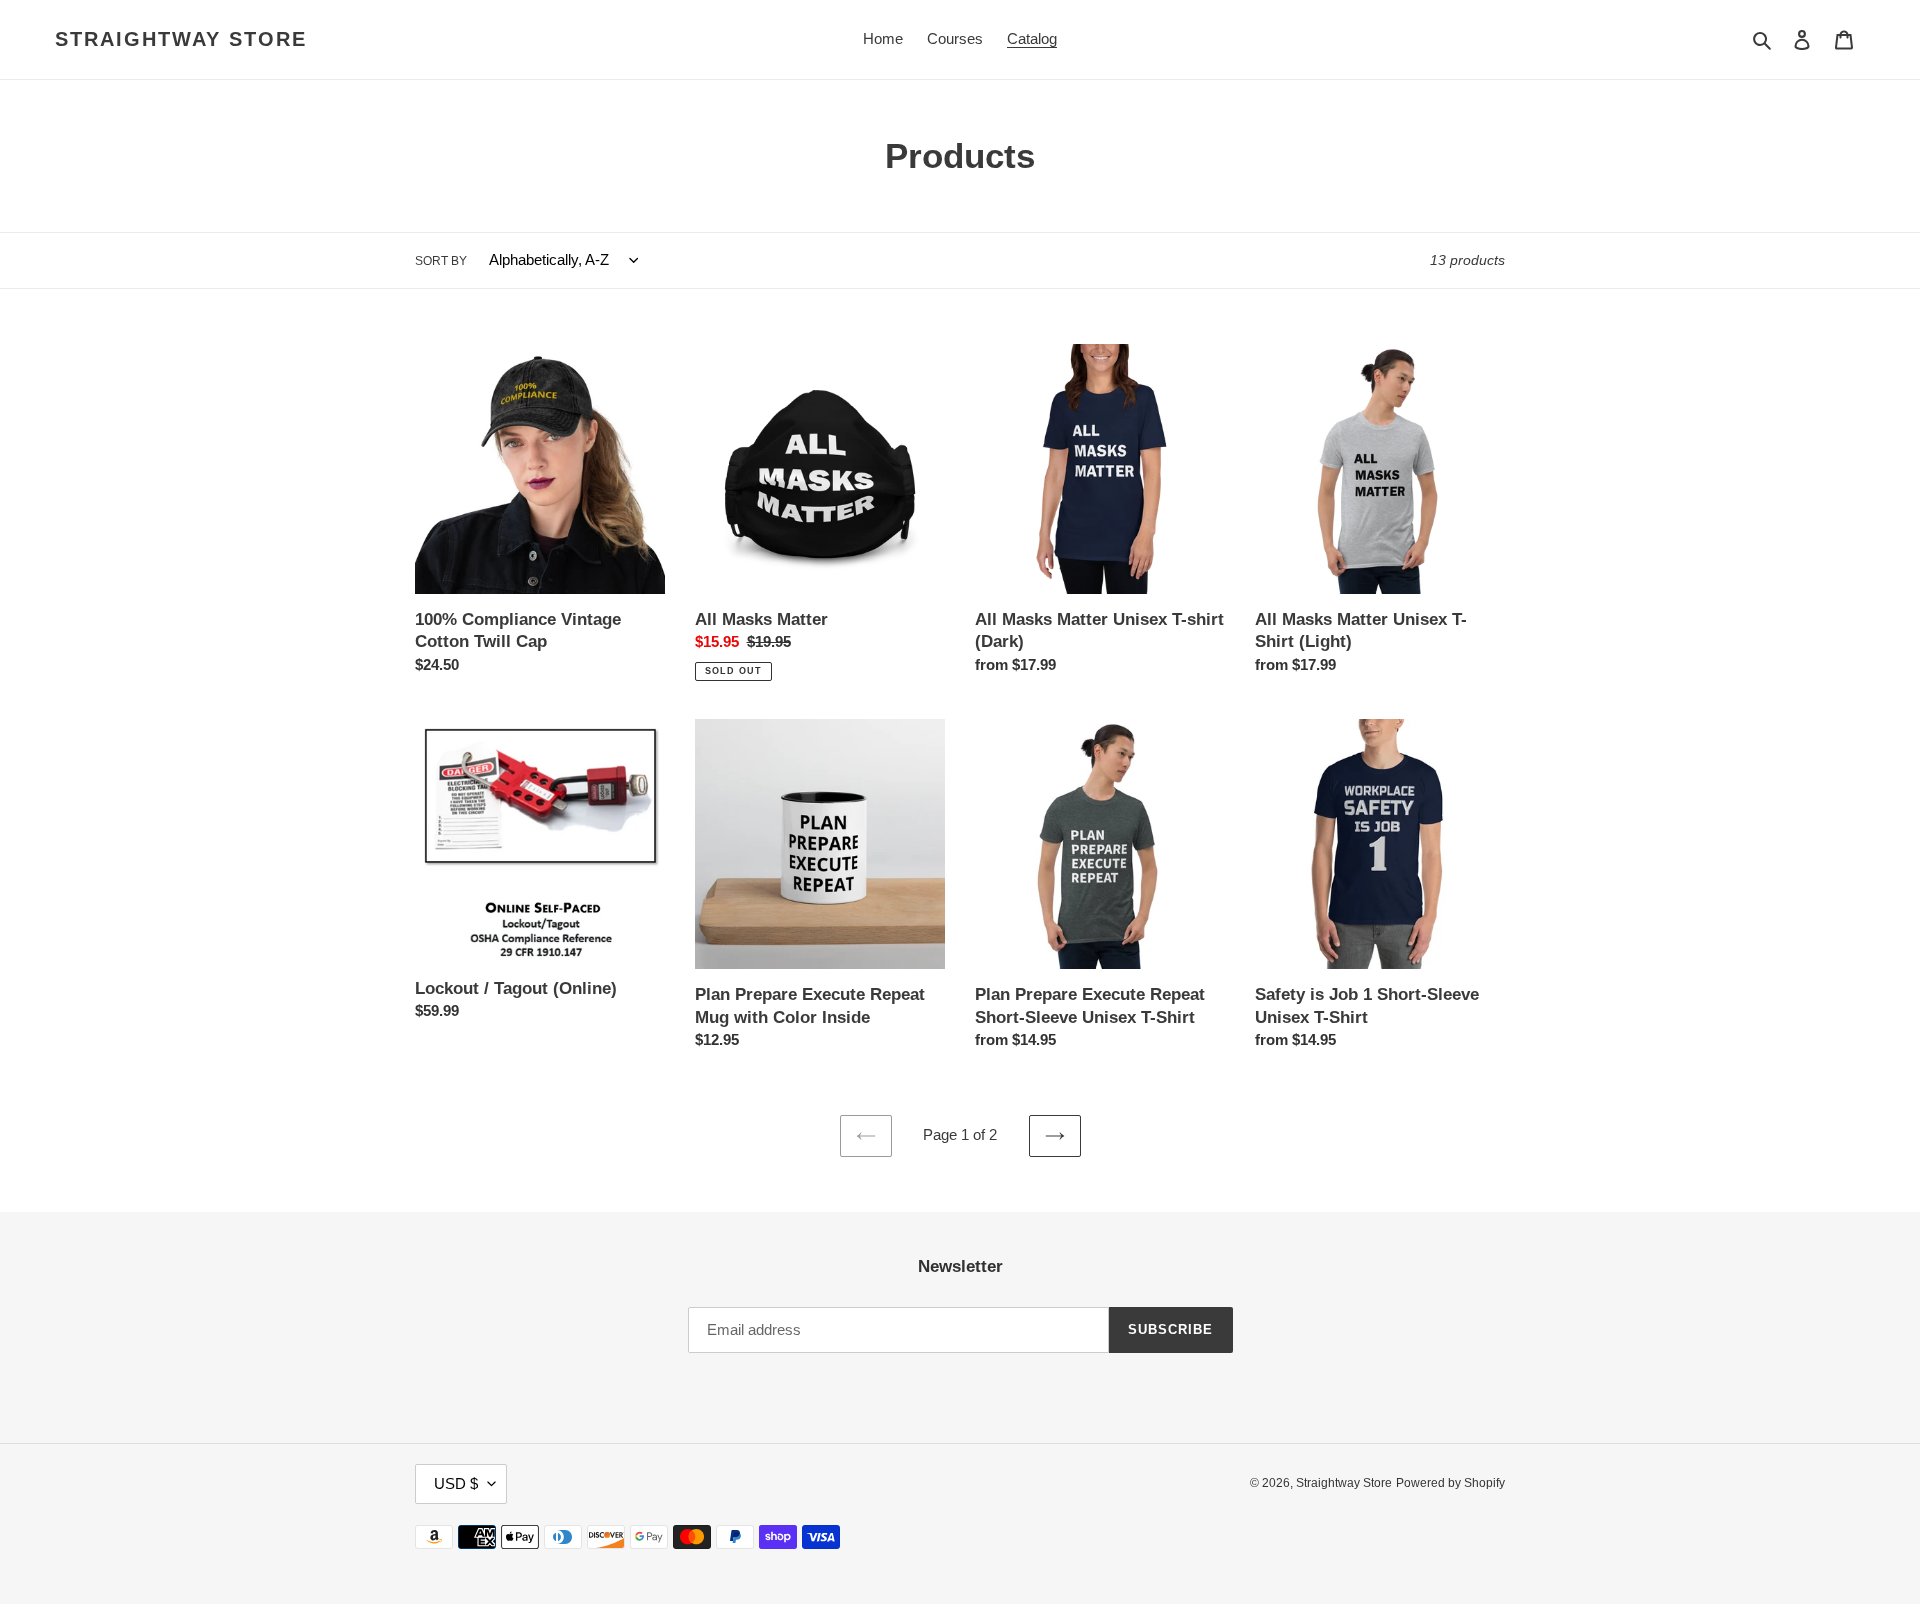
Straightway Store (181, 39)
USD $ (456, 1483)
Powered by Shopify (1450, 1483)
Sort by (441, 261)
